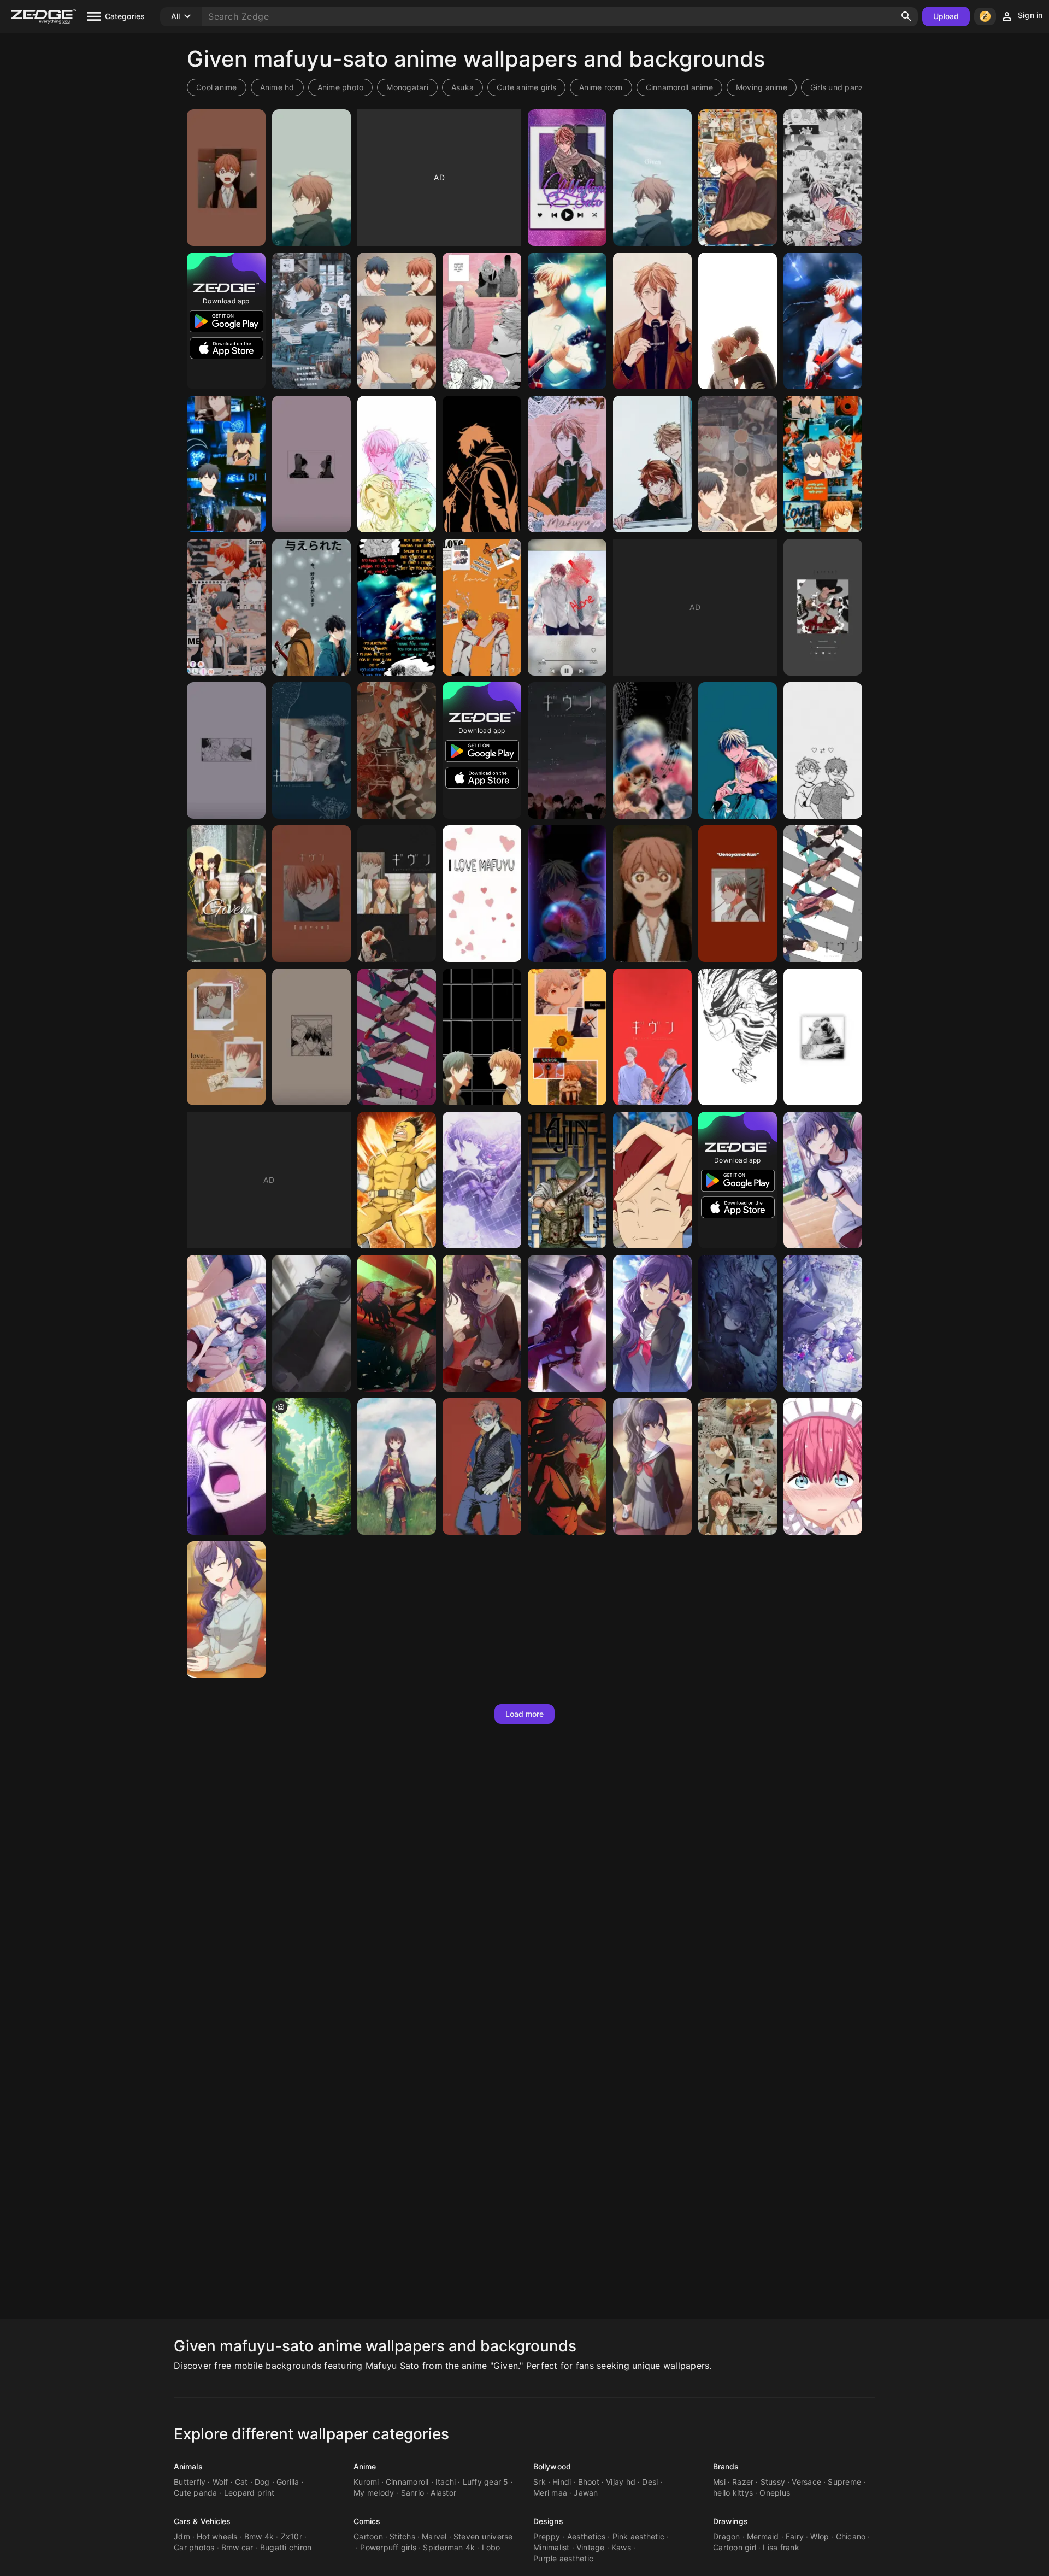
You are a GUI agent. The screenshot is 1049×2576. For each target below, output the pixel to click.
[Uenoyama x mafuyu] (738, 464)
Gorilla (288, 2482)
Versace (806, 2482)
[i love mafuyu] (482, 894)
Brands (726, 2466)
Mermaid (763, 2536)
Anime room (601, 87)
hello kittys (733, 2493)
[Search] (906, 16)
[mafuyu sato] (652, 321)
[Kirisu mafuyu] (823, 1466)
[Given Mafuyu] (397, 607)
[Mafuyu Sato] (567, 178)
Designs (548, 2521)
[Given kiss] (738, 321)
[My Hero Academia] (397, 1180)
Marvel (434, 2536)
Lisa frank (781, 2547)
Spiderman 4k (449, 2547)
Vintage (591, 2547)
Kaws (621, 2547)
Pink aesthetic (639, 2536)
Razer (743, 2482)
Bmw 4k (259, 2536)
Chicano (851, 2536)
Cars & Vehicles (202, 2521)
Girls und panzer (841, 87)
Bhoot (589, 2482)
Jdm (182, 2536)
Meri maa (550, 2493)
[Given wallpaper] (652, 750)
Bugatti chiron (286, 2547)
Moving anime (762, 87)
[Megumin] (397, 1466)
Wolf (220, 2482)
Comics (367, 2521)
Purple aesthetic (563, 2558)
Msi (719, 2482)
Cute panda (196, 2493)
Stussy (773, 2482)
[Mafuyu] (482, 464)
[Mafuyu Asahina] (738, 1323)
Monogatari (407, 87)
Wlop (820, 2536)
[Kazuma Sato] (482, 1466)
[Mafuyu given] (311, 750)
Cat (241, 2482)
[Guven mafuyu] (311, 894)
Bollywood (552, 2466)
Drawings (730, 2521)
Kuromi (366, 2482)
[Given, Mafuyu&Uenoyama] (738, 894)
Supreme (844, 2482)
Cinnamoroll (407, 2482)
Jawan (586, 2493)
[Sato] (738, 1037)
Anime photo (341, 87)
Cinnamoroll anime (679, 87)
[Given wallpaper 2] (567, 894)
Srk (540, 2482)
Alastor (443, 2493)
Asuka (462, 87)
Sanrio (413, 2493)
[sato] (311, 1466)
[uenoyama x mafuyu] (226, 607)
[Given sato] (823, 321)
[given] (226, 1037)
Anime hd (277, 87)
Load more (525, 1714)
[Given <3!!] (823, 1037)
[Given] (738, 178)
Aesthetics (587, 2536)
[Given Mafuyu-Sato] (226, 178)
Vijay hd (621, 2482)
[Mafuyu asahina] (482, 1180)
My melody (374, 2493)
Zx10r (291, 2536)
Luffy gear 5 (486, 2482)
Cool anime (217, 87)
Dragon (727, 2536)
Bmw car (237, 2547)
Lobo (491, 2547)
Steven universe (483, 2536)
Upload (946, 16)
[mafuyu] (652, 894)
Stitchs (402, 2536)
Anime (365, 2466)
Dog (262, 2482)
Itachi (446, 2482)
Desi (650, 2482)
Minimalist (552, 2547)
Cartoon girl (735, 2547)
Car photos (194, 2547)
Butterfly (190, 2482)
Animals (188, 2466)
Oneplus (775, 2493)
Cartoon (368, 2536)
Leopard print (249, 2493)
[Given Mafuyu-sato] (311, 178)
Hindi (562, 2482)
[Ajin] (567, 1180)
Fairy (795, 2536)
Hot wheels (217, 2536)
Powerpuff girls (388, 2547)
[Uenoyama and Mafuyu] (738, 750)
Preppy (547, 2536)
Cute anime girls (526, 87)
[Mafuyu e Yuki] (652, 464)
